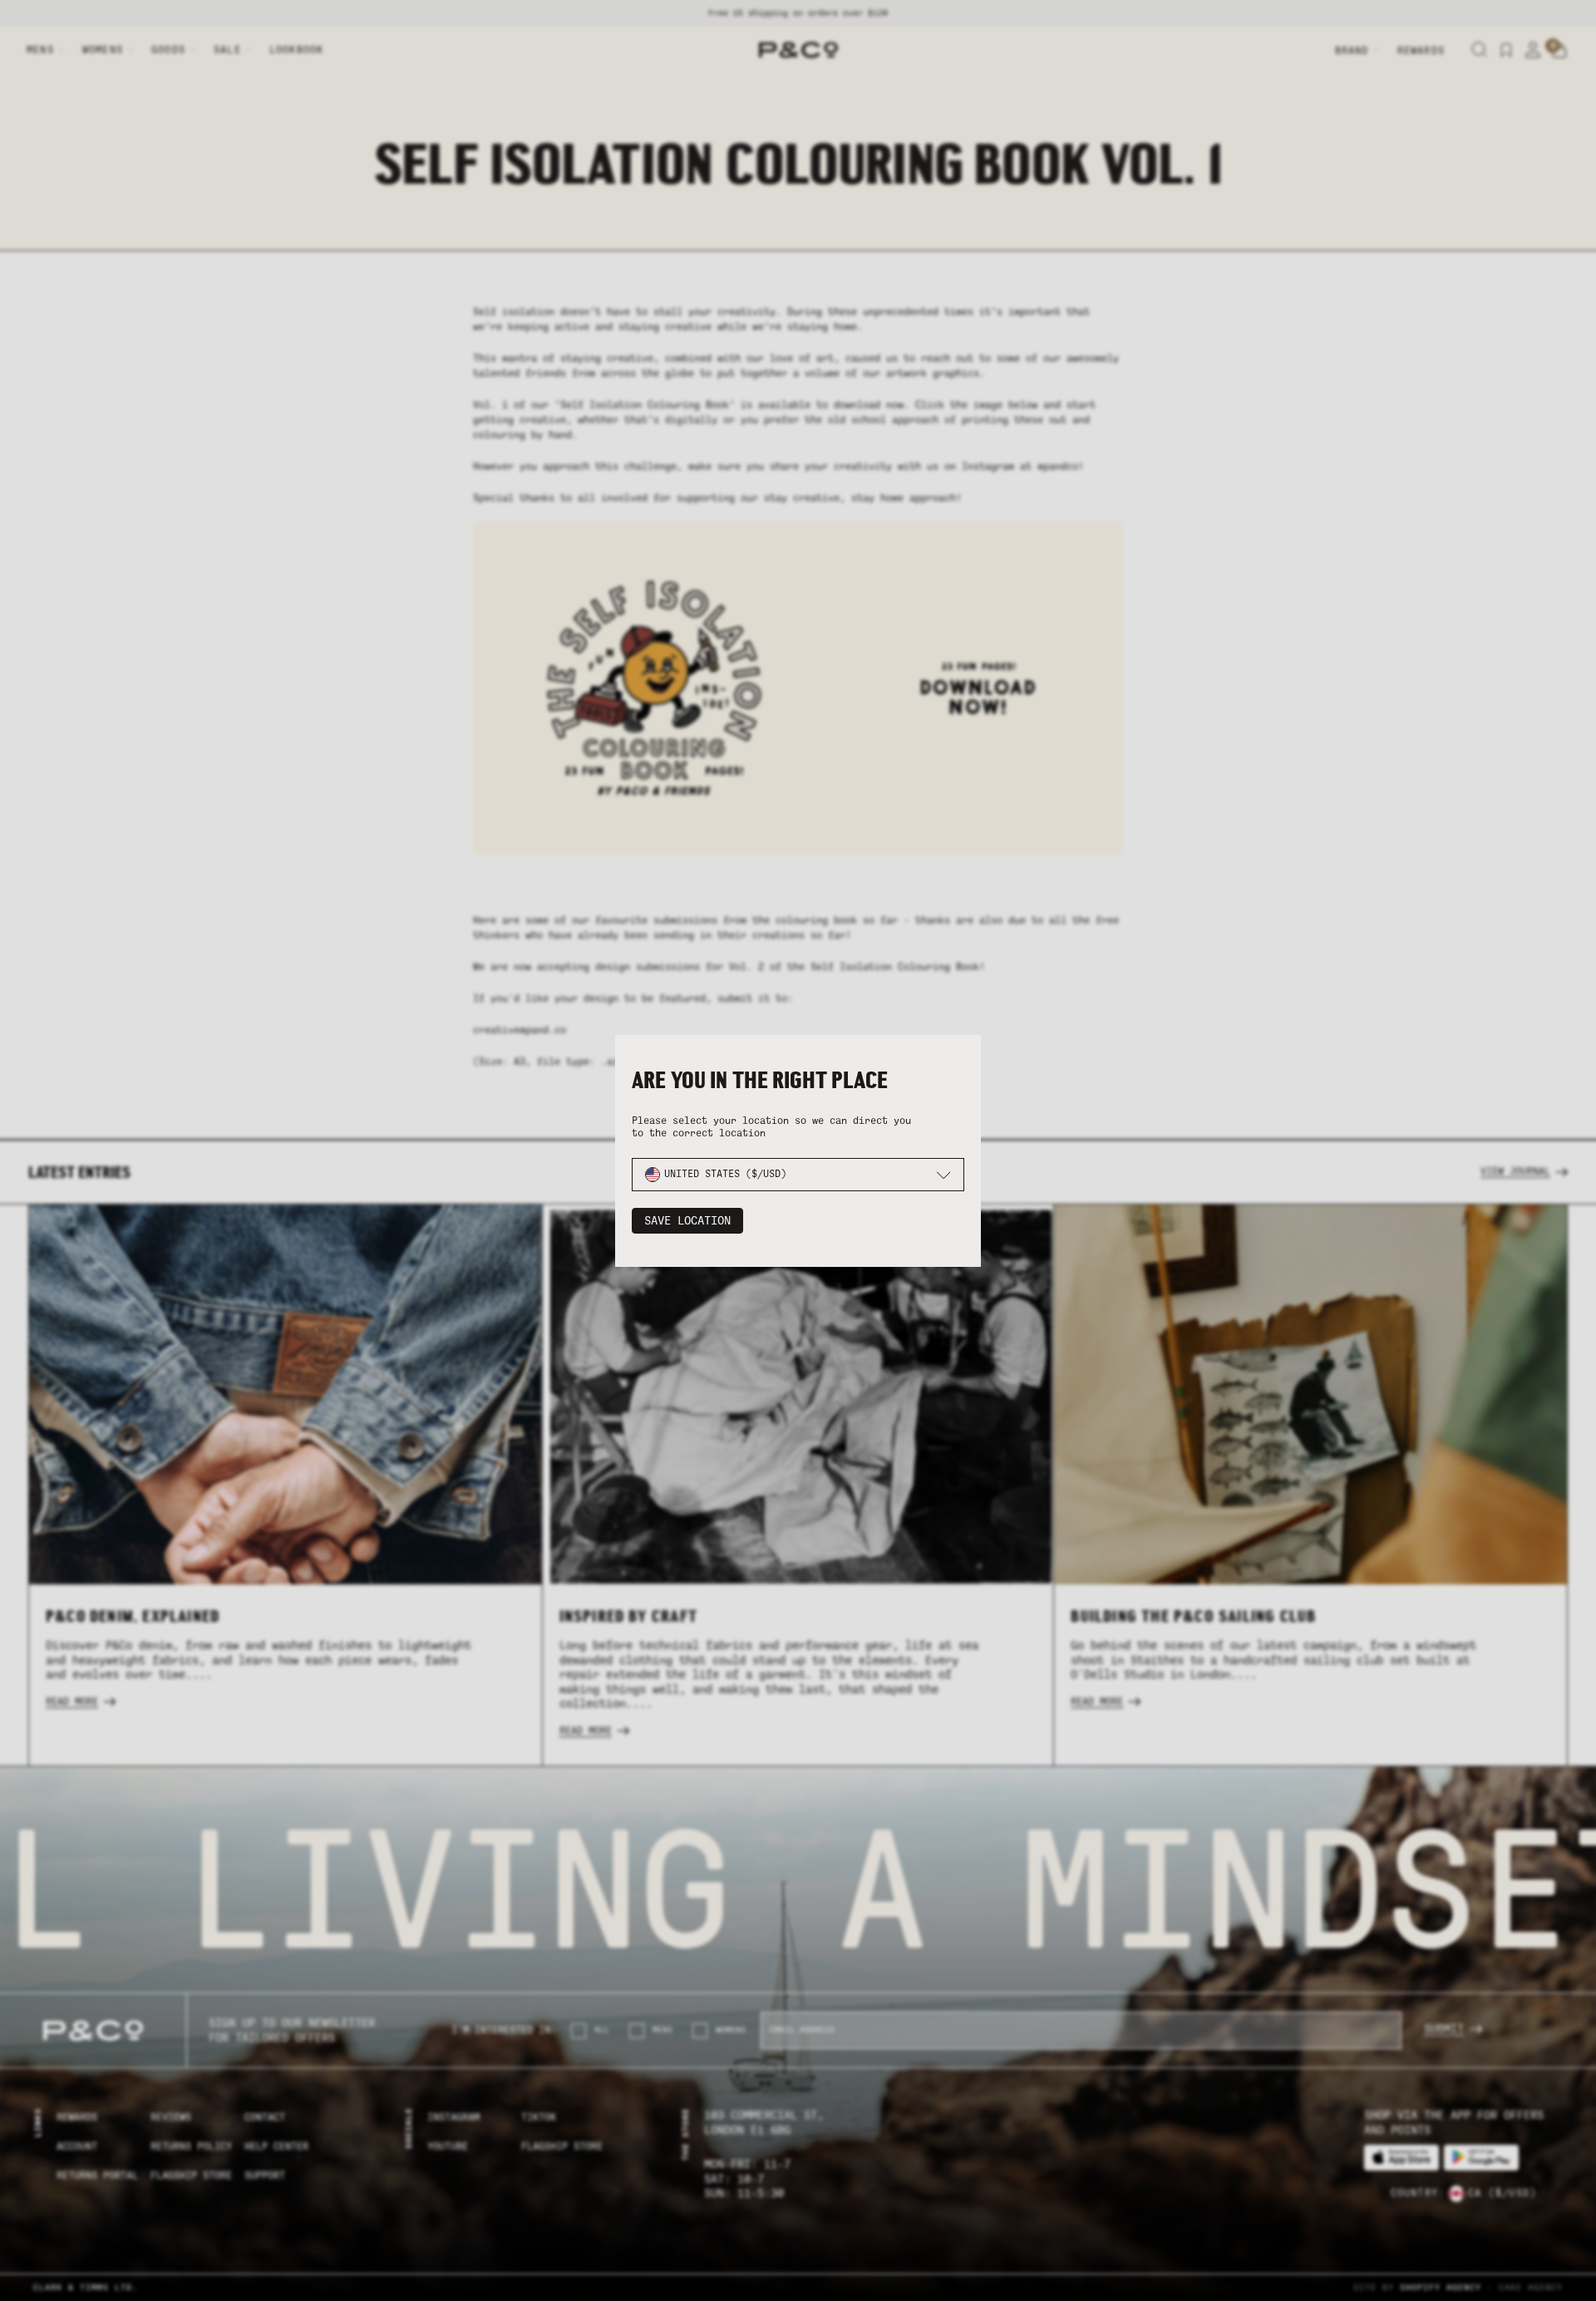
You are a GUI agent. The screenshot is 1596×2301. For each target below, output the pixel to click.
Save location (687, 1221)
